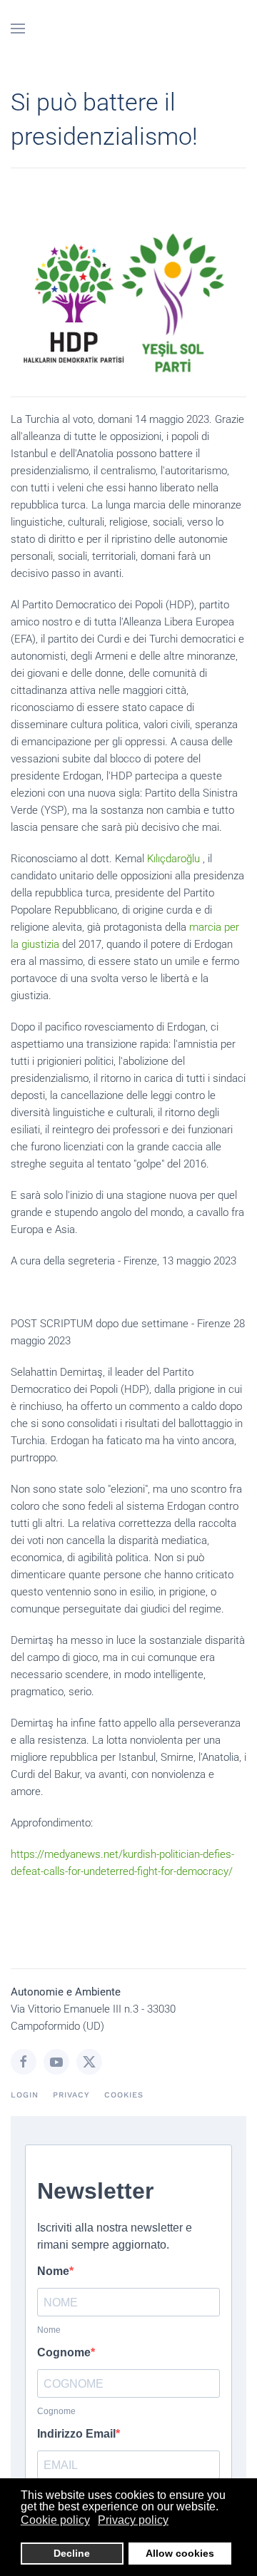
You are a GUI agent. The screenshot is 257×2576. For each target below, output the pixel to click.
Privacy (71, 2095)
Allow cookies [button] (180, 2553)
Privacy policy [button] (133, 2520)
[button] (18, 29)
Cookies (124, 2095)
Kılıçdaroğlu (173, 859)
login (25, 2095)
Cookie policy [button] (55, 2520)
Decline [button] (72, 2553)
